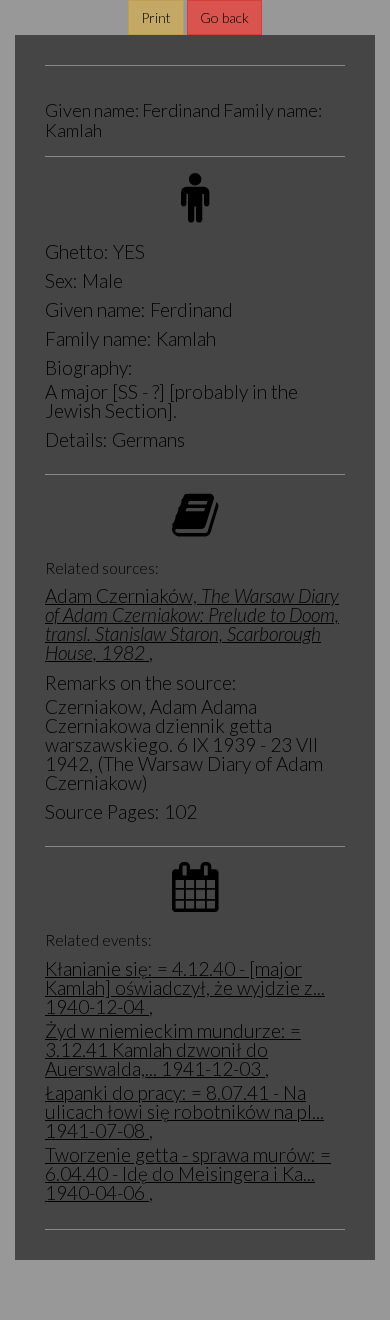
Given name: (95, 309)
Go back (224, 17)
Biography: (89, 367)
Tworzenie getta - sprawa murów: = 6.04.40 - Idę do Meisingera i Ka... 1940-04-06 (188, 1173)
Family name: (98, 338)
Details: (76, 439)
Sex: (61, 280)
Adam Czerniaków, (192, 624)
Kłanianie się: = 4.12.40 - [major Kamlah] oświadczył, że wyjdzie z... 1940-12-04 (185, 987)
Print (156, 17)
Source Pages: (102, 811)
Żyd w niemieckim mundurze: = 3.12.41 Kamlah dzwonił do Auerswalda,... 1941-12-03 (173, 1049)
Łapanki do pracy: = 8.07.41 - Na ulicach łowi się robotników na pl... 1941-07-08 (184, 1111)
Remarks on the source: (141, 682)
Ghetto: (77, 251)
